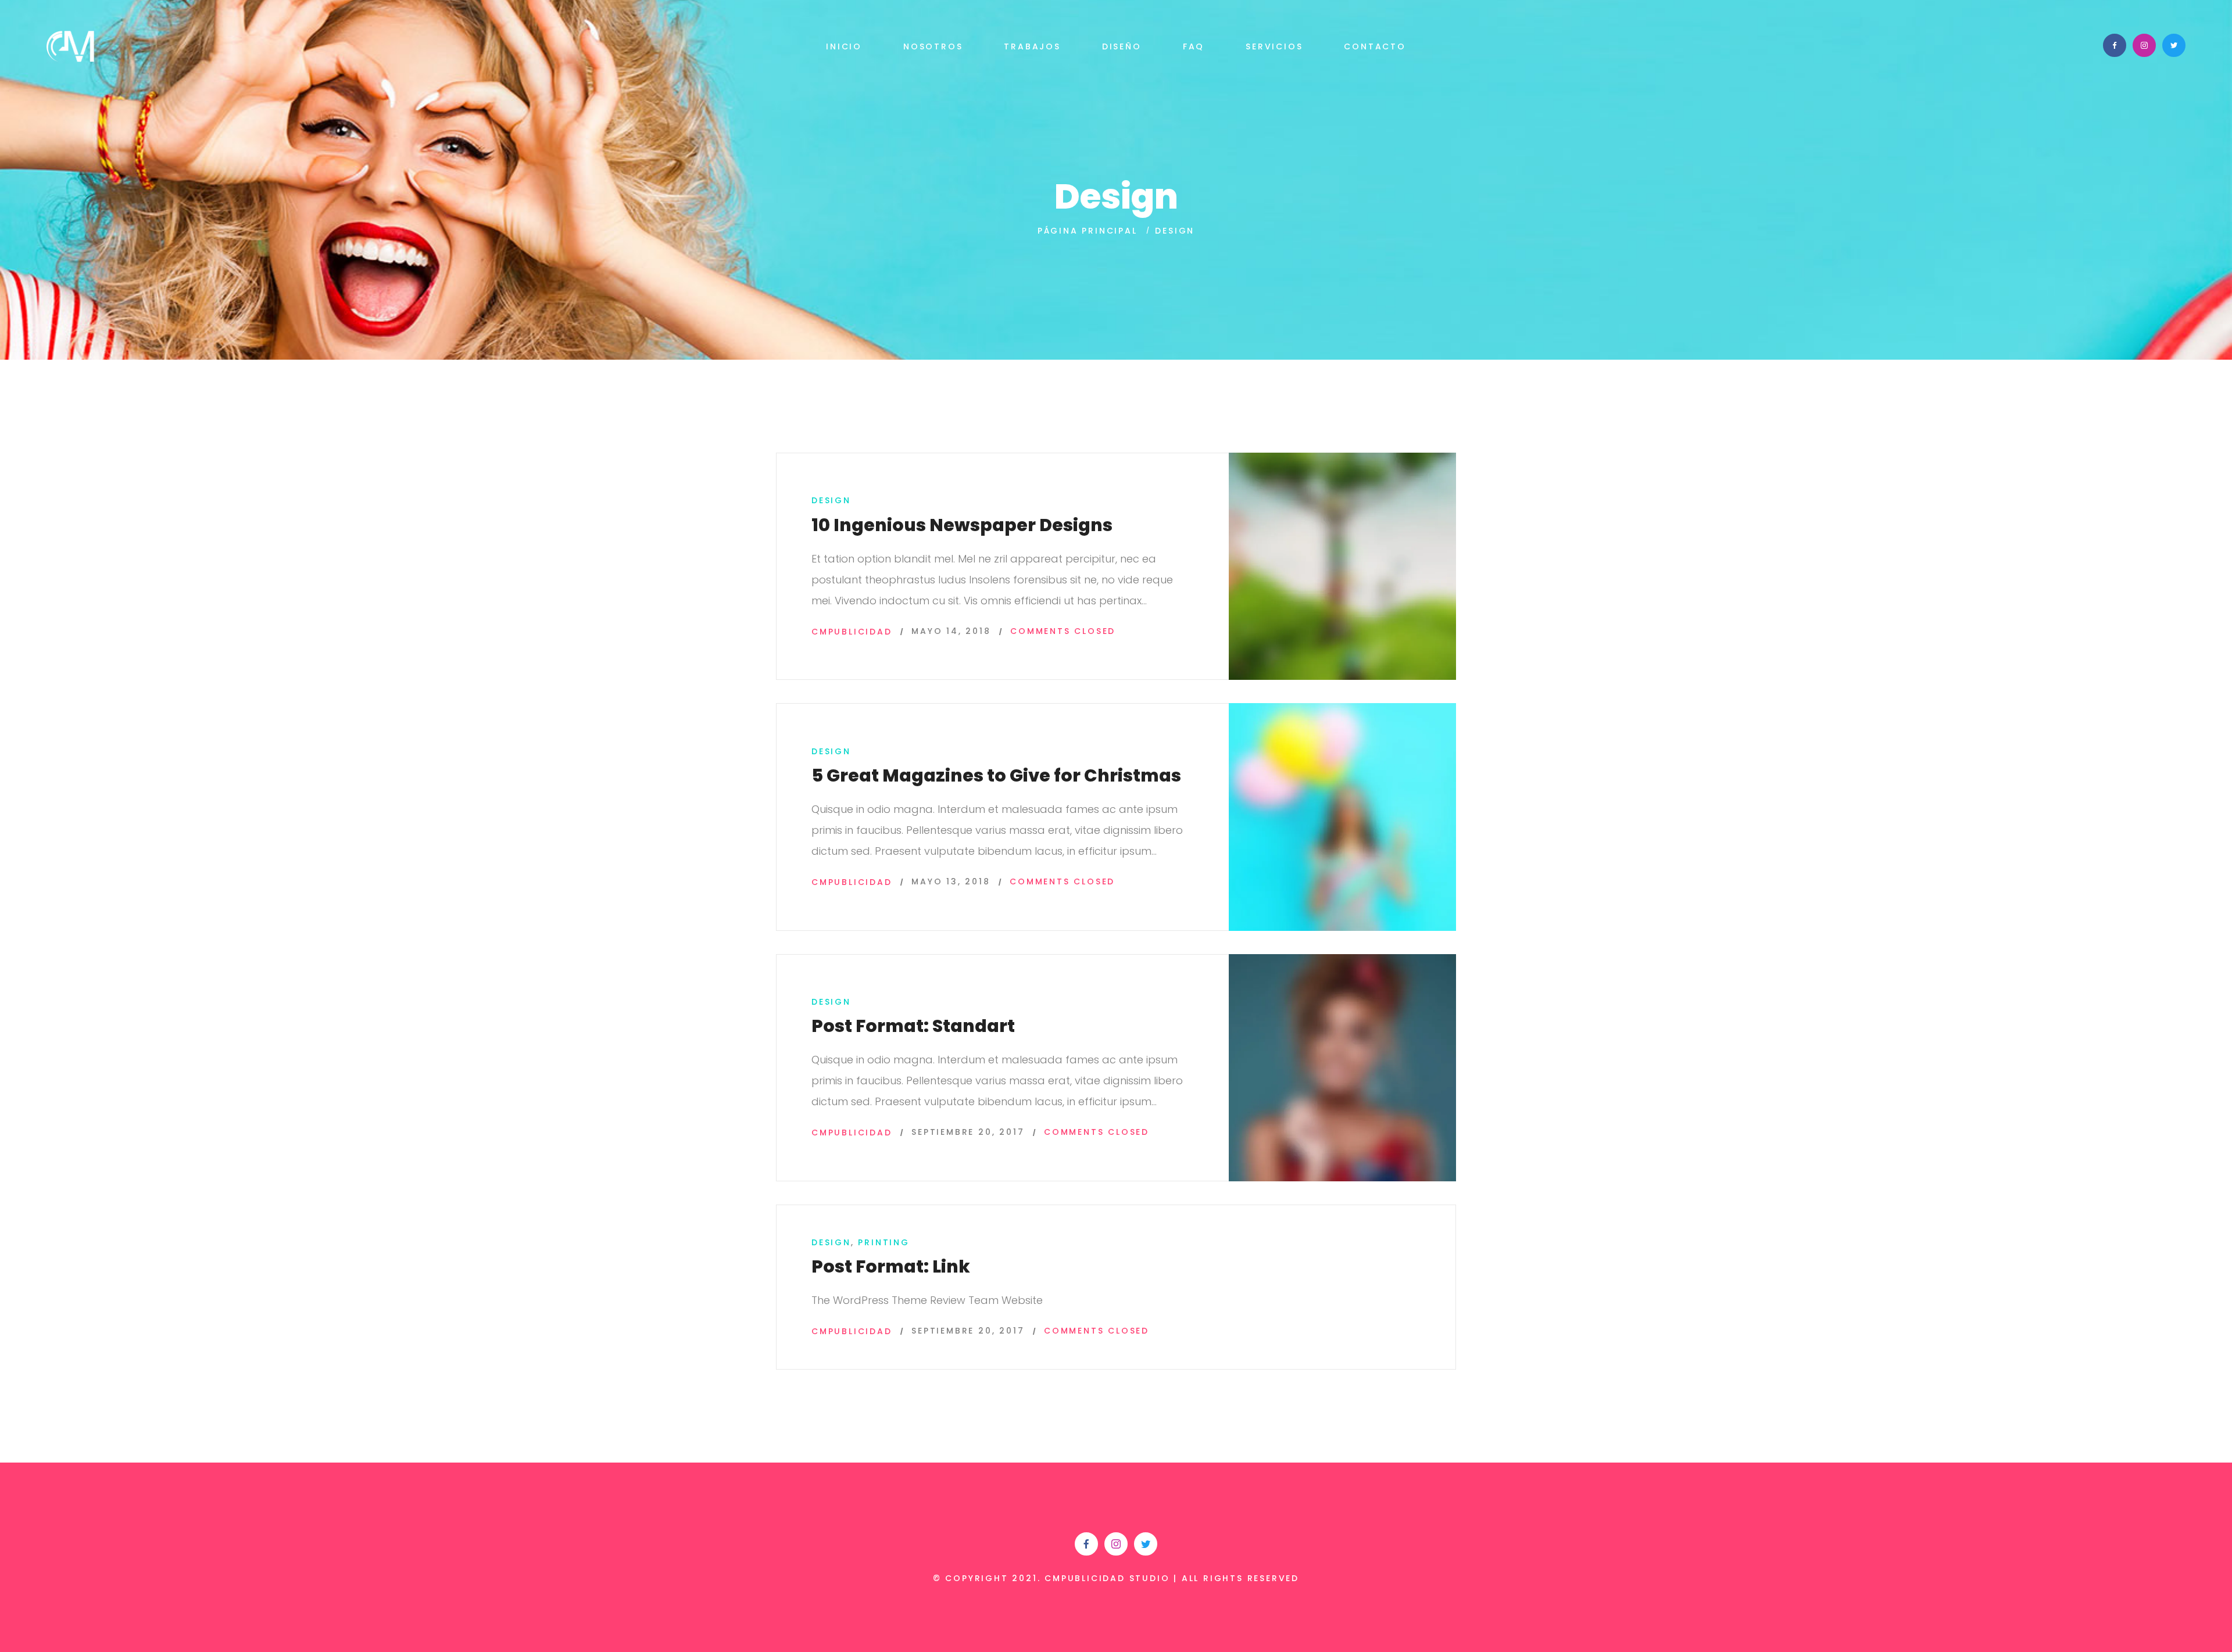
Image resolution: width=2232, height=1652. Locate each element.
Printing (884, 1242)
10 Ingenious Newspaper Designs (962, 525)
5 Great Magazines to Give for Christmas (996, 775)
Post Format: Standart (913, 1026)
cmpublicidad (852, 632)
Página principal (1088, 231)
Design (831, 500)
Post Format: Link (891, 1266)
